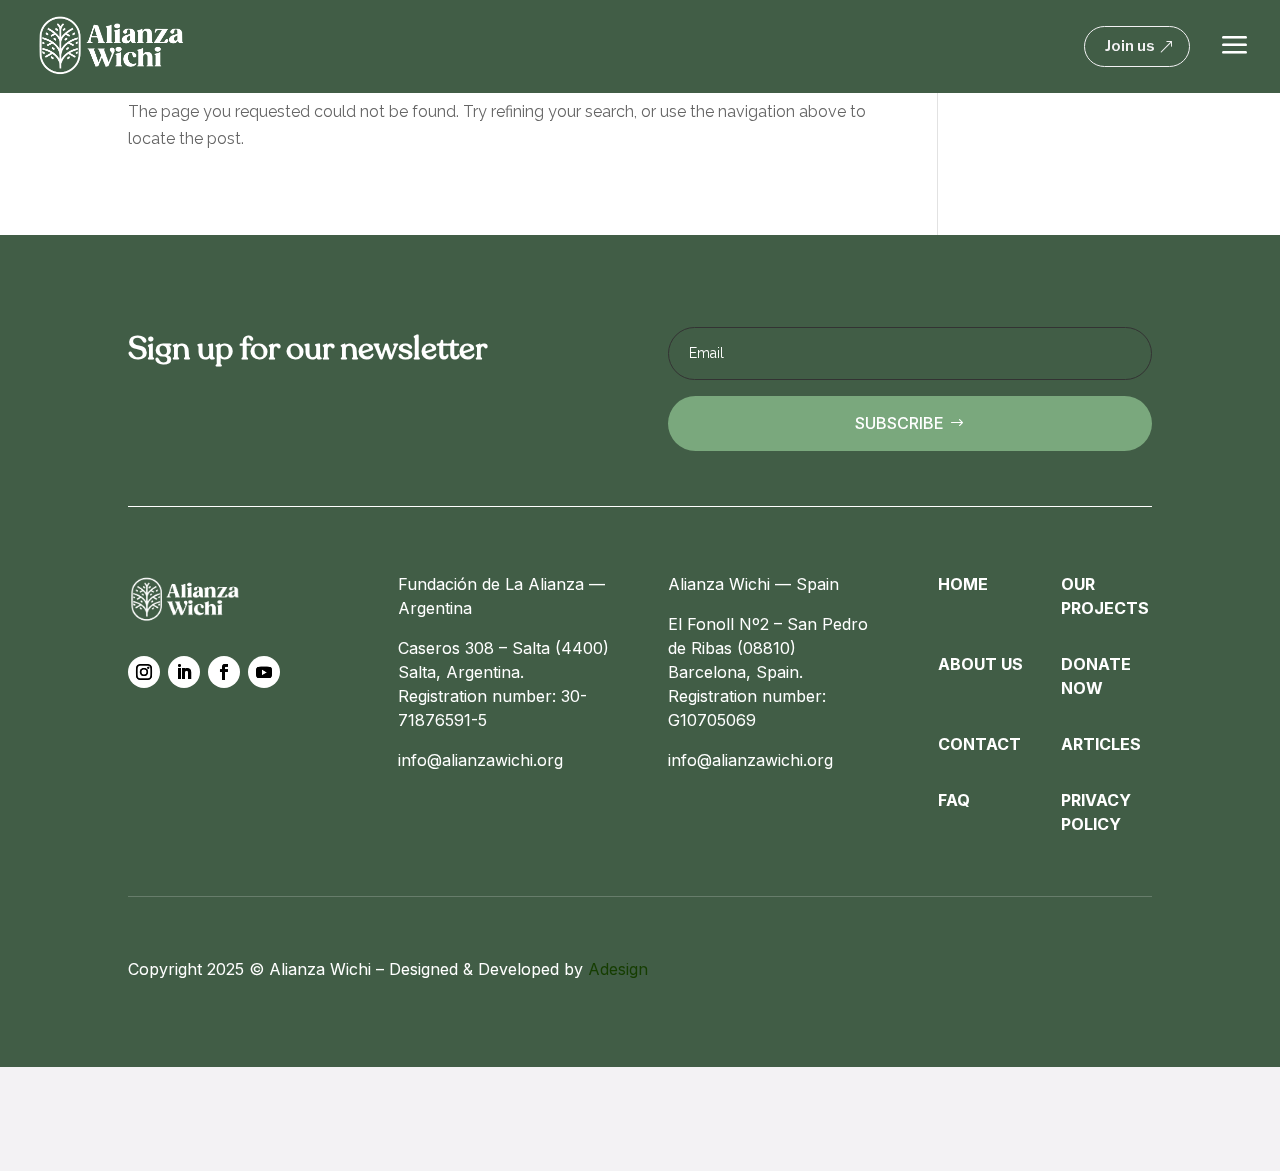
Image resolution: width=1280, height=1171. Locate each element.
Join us (1130, 46)
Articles (1101, 744)
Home (963, 584)
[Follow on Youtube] (264, 672)
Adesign (618, 969)
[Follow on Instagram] (144, 672)
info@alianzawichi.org (480, 760)
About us (980, 664)
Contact (979, 744)
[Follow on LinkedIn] (184, 672)
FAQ (954, 800)
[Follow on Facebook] (224, 672)
